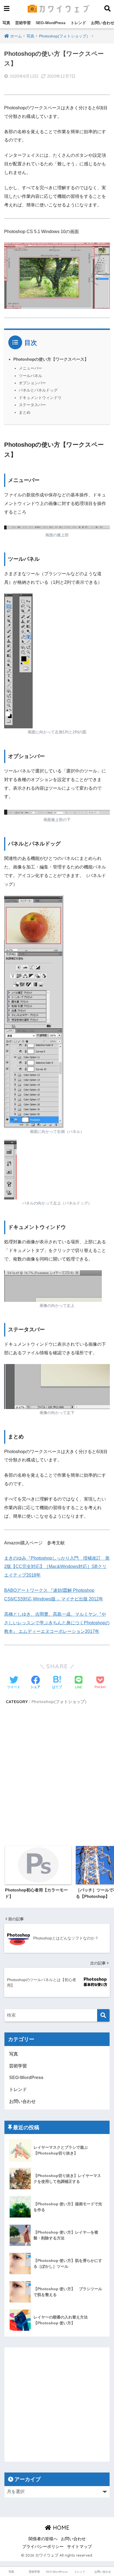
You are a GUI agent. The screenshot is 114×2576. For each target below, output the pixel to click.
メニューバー (30, 368)
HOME (60, 2528)
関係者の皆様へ (43, 2539)
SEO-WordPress (51, 23)
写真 (6, 23)
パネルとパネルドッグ (38, 390)
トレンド (78, 23)
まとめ (25, 412)
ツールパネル (30, 376)
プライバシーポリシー (43, 2547)
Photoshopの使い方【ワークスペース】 (51, 359)
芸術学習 (23, 23)
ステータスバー (32, 405)
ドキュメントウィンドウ (40, 398)
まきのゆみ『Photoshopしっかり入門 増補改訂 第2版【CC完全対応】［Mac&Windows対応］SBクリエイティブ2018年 (57, 1567)
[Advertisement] (57, 1775)
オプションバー (32, 383)
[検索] (103, 2015)
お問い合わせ (22, 2101)
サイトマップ (79, 2547)
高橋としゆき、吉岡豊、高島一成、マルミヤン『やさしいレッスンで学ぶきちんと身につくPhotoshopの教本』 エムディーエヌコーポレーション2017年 (57, 1623)
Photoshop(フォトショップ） (60, 1702)
